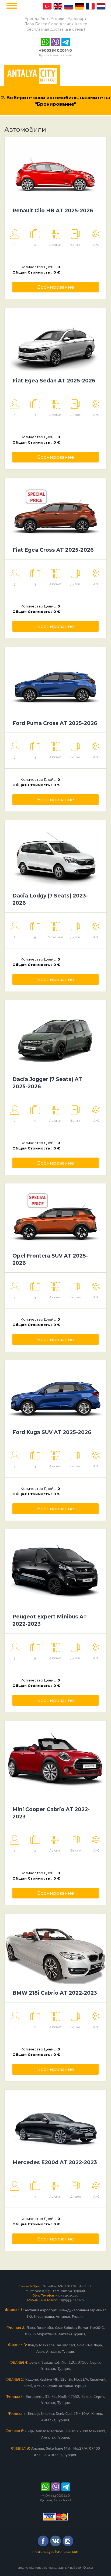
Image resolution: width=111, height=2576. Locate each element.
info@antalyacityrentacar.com (55, 2552)
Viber (55, 42)
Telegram (66, 42)
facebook (43, 2541)
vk (55, 2541)
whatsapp (45, 42)
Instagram (68, 2541)
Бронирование (56, 287)
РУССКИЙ (47, 6)
